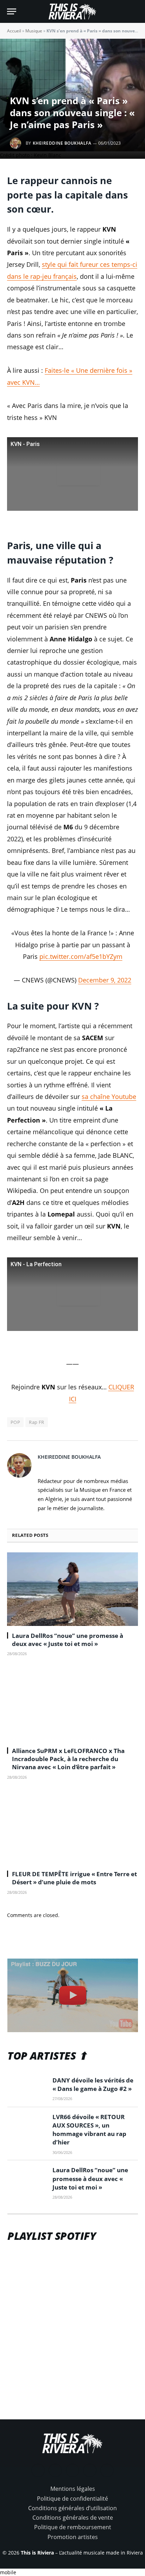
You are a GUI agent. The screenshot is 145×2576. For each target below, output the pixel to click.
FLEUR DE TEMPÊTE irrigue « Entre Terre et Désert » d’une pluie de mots (74, 1878)
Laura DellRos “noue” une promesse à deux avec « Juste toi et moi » (68, 1640)
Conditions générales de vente (73, 2518)
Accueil (14, 31)
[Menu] (12, 11)
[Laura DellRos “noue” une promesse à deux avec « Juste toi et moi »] (72, 1589)
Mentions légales (73, 2489)
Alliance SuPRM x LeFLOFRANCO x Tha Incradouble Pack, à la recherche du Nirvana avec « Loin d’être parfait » (68, 1759)
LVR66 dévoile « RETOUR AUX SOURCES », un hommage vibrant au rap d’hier (89, 2130)
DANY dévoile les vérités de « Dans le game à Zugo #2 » (93, 2084)
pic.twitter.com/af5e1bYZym (81, 956)
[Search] (135, 11)
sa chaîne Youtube (109, 1097)
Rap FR (36, 1422)
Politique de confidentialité (72, 2499)
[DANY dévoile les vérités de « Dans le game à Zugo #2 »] (27, 2089)
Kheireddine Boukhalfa (62, 143)
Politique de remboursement (73, 2527)
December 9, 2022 (105, 980)
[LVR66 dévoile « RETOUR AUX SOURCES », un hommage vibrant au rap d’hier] (27, 2125)
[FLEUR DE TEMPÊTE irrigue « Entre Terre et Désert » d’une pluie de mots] (72, 1827)
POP (15, 1422)
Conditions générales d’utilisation (72, 2508)
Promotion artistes (73, 2537)
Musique (34, 31)
